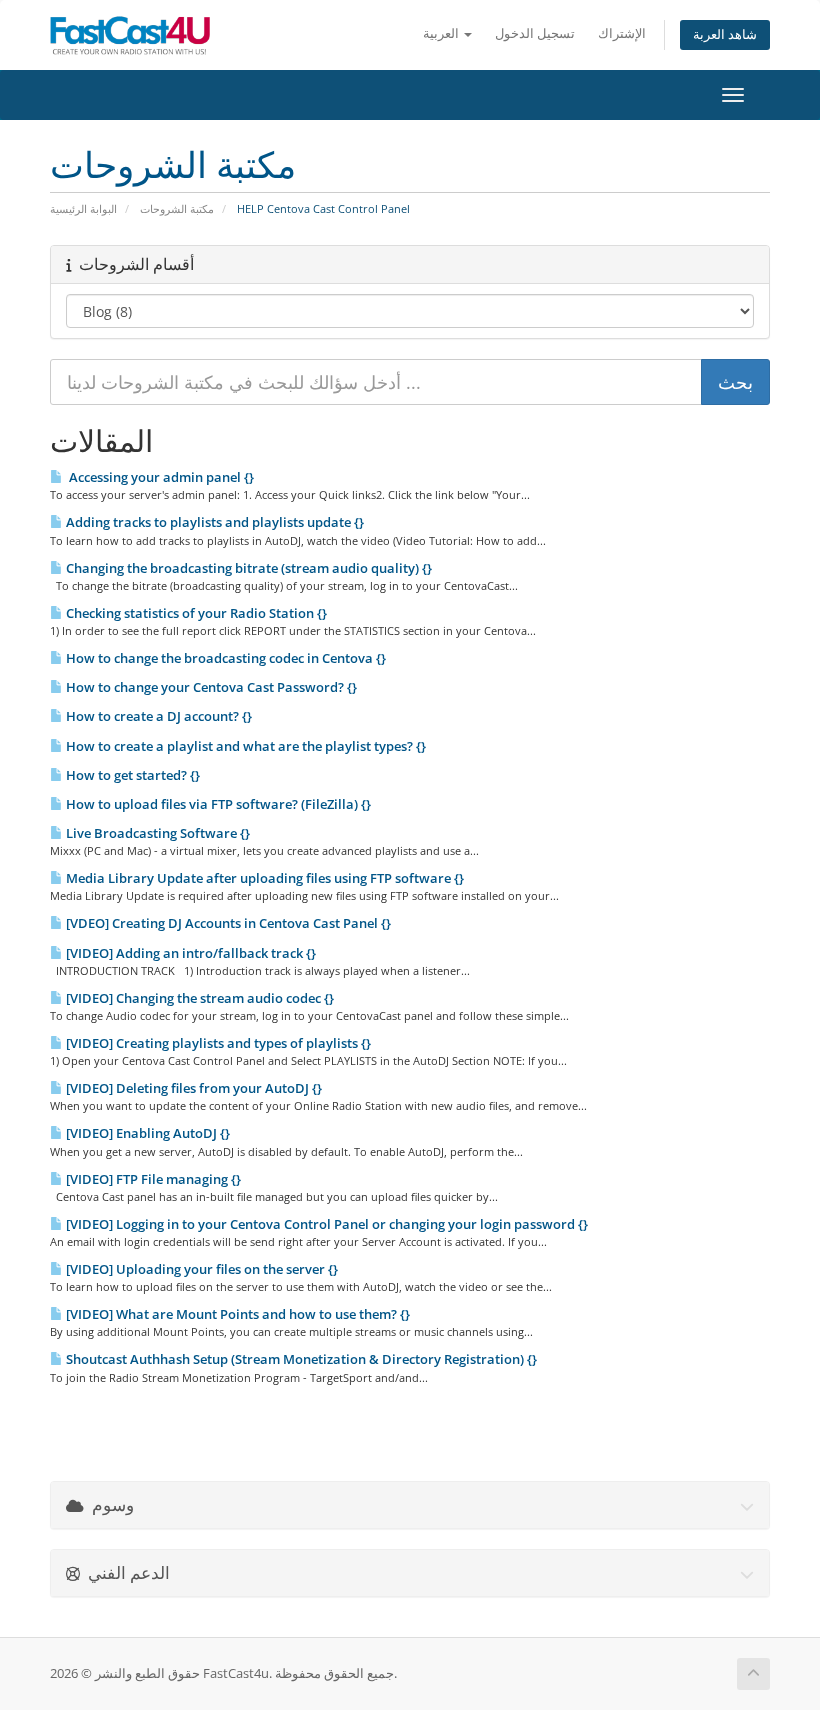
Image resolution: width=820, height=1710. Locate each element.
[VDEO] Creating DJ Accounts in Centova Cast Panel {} (227, 923)
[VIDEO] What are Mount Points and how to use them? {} (236, 1314)
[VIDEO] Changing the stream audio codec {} (198, 998)
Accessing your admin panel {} (158, 477)
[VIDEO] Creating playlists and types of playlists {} (217, 1043)
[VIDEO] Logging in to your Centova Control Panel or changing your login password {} (325, 1224)
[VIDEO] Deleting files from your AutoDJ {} (192, 1088)
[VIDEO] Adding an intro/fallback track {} (189, 953)
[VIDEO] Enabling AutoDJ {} (146, 1133)
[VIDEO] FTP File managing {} (152, 1179)
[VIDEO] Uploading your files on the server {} (200, 1269)
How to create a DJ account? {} (157, 716)
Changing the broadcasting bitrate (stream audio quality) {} (247, 568)
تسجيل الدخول (535, 33)
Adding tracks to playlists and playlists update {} (213, 522)
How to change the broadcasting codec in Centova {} (224, 658)
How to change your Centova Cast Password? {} (210, 687)
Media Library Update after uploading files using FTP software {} (263, 878)
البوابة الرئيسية (83, 208)
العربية (442, 33)
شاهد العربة (725, 34)
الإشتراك (622, 33)
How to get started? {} (131, 775)
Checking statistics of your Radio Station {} (195, 613)
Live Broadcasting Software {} (156, 833)
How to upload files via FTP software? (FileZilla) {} (217, 804)
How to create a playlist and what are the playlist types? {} (244, 746)
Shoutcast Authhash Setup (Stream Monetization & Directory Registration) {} (300, 1359)
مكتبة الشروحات (177, 208)
